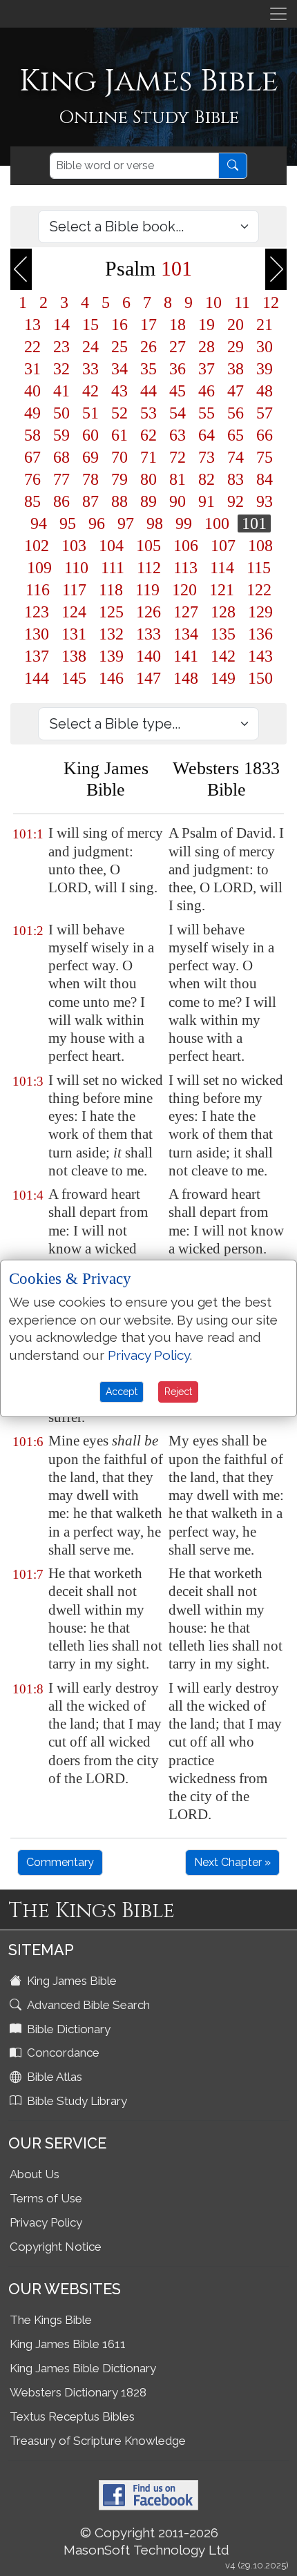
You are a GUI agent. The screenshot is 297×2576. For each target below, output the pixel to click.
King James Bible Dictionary (83, 2368)
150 (260, 678)
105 (148, 546)
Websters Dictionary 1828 (78, 2392)
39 (265, 369)
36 (178, 369)
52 (119, 413)
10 (213, 302)
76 (32, 479)
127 (186, 612)
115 (259, 568)
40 (32, 391)
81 (178, 479)
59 (61, 435)
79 (119, 479)
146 (111, 678)
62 (148, 435)
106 (186, 546)
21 (265, 325)
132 (111, 634)
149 (223, 678)
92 (236, 501)
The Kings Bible (51, 2320)
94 (39, 523)
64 (207, 435)
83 (236, 479)
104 (111, 546)
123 (37, 612)
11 (242, 302)
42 (90, 391)
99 (184, 523)
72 (178, 457)
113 (185, 568)
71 (148, 457)
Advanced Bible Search (87, 2005)
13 (32, 325)
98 (155, 523)
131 (74, 634)
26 (148, 347)
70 (119, 457)
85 (32, 501)
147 (148, 678)
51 (90, 413)
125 (111, 612)
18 (178, 325)
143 (260, 656)
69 (90, 457)
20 (236, 325)
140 (148, 656)
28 (207, 347)
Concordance (62, 2053)
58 (32, 435)
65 (236, 435)
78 (90, 479)
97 (126, 523)
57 (265, 413)
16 (119, 325)
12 (271, 302)
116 (38, 590)
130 (37, 634)
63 (178, 435)
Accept (122, 1392)
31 (32, 369)
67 (32, 457)
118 (111, 590)
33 (90, 369)
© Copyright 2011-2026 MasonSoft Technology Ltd (146, 2541)
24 (90, 347)
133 (148, 634)
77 (61, 479)
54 (178, 413)
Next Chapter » (232, 1862)
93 (265, 501)
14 (61, 325)
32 (61, 369)
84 (265, 479)
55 (207, 413)
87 (90, 501)
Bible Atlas (53, 2077)
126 (148, 612)
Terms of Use (46, 2198)
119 (147, 590)
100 (217, 523)
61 (119, 435)
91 (207, 501)
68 (61, 457)
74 (236, 457)
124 (74, 612)
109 (39, 568)
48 (265, 391)
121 (222, 590)
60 (90, 435)
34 (119, 369)
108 (260, 546)
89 (148, 501)
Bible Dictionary (67, 2029)
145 (74, 678)
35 (148, 369)
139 (111, 656)
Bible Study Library (76, 2101)
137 (37, 656)
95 (68, 523)
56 (236, 413)
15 (90, 325)
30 (265, 347)
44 (148, 391)
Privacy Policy (46, 2222)
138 (74, 656)
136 (260, 634)
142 (223, 656)
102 (37, 546)
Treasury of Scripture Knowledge (98, 2441)
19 (207, 325)
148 (186, 678)
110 (76, 568)
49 (32, 413)
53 (148, 413)
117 (74, 590)
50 (61, 413)
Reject (178, 1392)
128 (223, 612)
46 (207, 391)
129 (260, 612)
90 (178, 501)
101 (254, 523)
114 (222, 568)
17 (148, 325)
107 (223, 546)
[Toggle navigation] (278, 14)
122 (259, 590)
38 (236, 369)
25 (119, 347)
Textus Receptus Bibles (72, 2416)
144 (37, 678)
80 (148, 479)
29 (236, 347)
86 (61, 501)
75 (265, 457)
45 (178, 391)
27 (178, 347)
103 (74, 546)
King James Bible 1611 (68, 2344)
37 (207, 369)
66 (265, 435)
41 (61, 391)
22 (32, 347)
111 (113, 568)
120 (184, 590)
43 (119, 391)
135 (223, 634)
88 (119, 501)
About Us (35, 2174)
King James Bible (70, 1981)
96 (97, 523)
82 (207, 479)
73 (207, 457)
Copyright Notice (56, 2247)
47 (236, 391)
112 (149, 568)
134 (186, 634)
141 (186, 656)
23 (61, 347)
